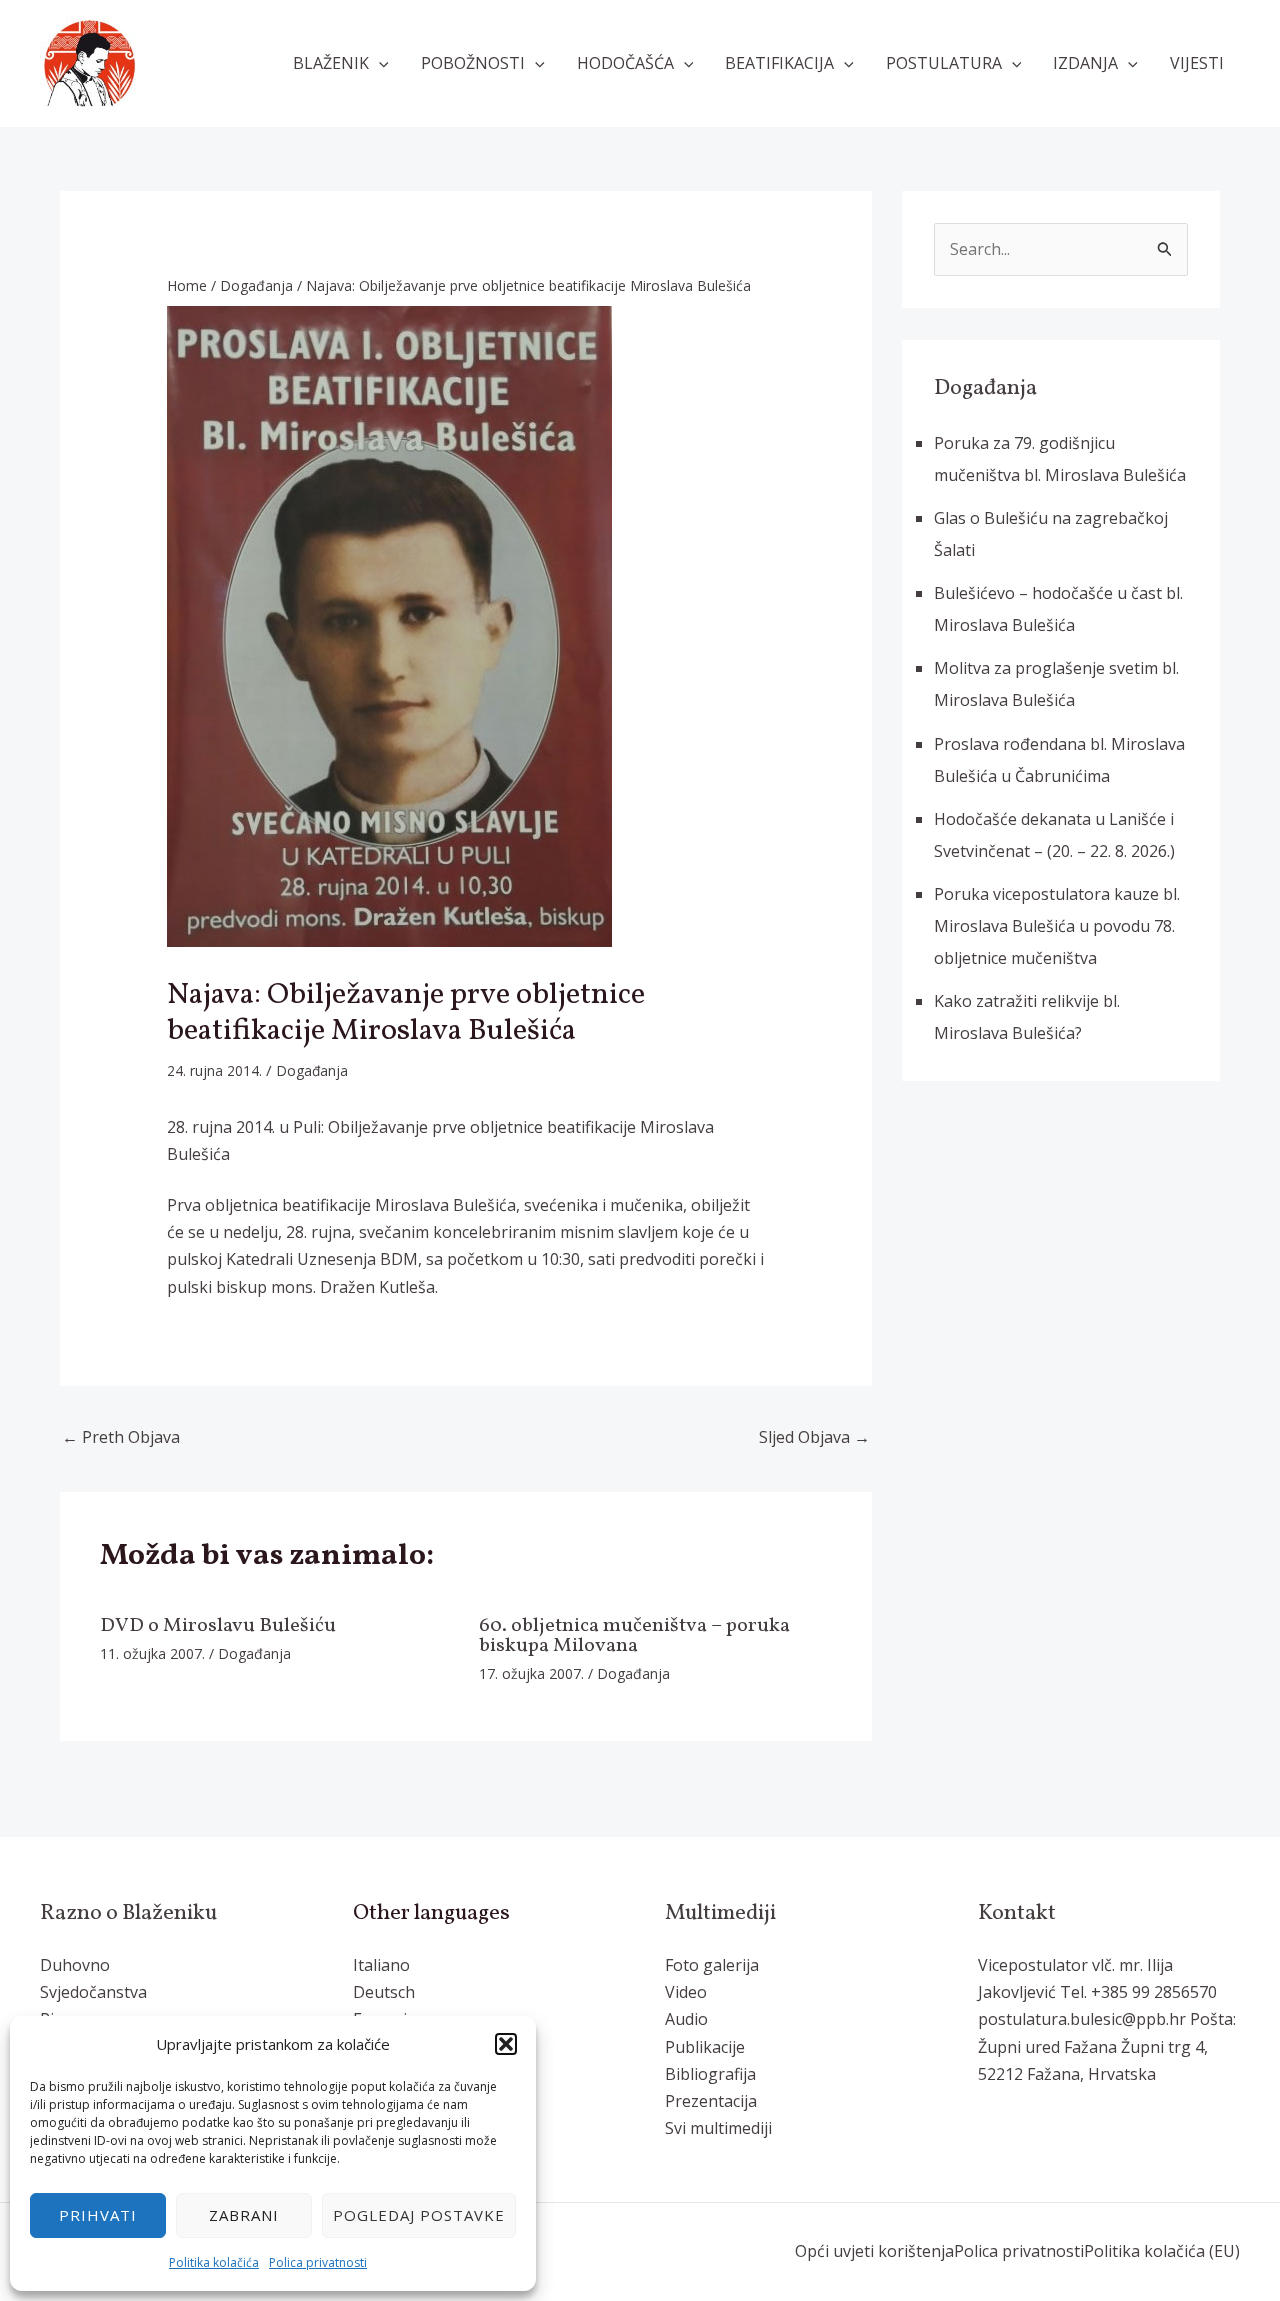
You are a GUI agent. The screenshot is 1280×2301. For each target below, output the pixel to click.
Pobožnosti (473, 63)
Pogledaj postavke (419, 2215)
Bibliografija (710, 2074)
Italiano (381, 1965)
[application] (379, 63)
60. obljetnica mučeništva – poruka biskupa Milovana (634, 1636)
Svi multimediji (718, 2128)
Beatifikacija (779, 63)
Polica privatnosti (318, 2262)
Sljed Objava (814, 1437)
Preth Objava (121, 1437)
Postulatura (944, 63)
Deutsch (384, 1992)
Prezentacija (711, 2101)
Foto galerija (712, 1965)
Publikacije (705, 2047)
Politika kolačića (214, 2262)
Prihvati (98, 2215)
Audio (686, 2019)
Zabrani (244, 2215)
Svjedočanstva (93, 1992)
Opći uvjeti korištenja (874, 2251)
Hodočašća (625, 63)
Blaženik (331, 63)
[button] (506, 2044)
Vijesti (1197, 63)
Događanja (312, 1070)
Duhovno (75, 1965)
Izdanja (1085, 63)
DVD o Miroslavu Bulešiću (218, 1626)
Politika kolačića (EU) (1162, 2251)
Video (686, 1992)
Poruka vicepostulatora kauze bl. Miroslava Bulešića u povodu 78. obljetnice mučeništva (1057, 926)
